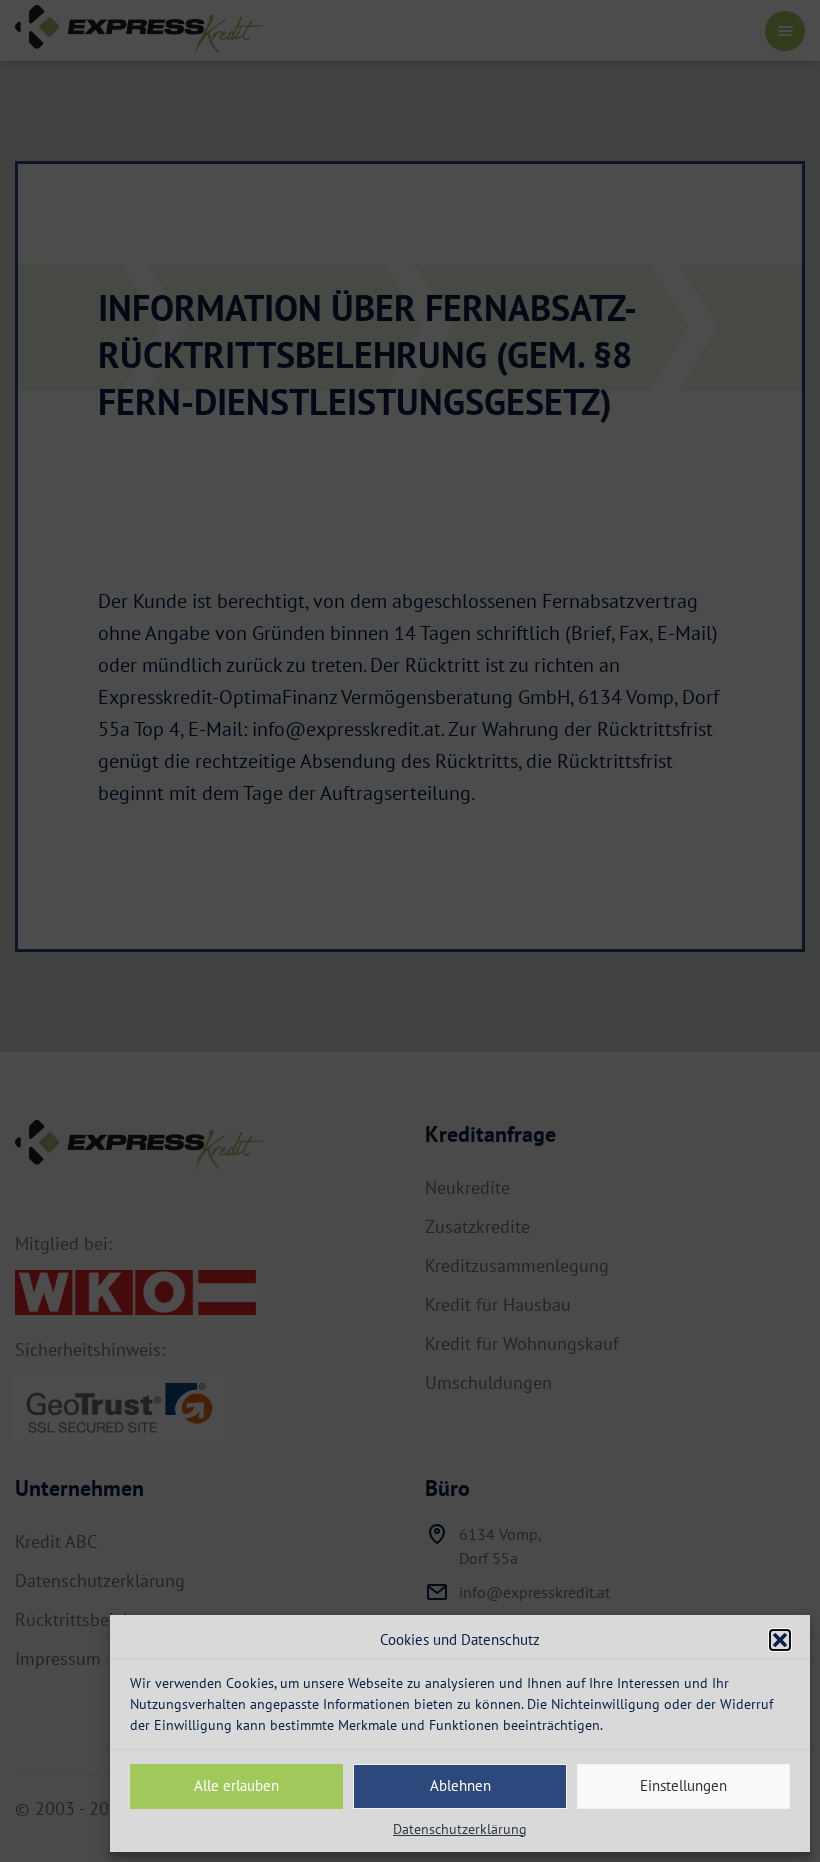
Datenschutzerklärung (460, 1829)
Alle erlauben (236, 1785)
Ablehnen (460, 1785)
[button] (780, 1640)
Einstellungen (683, 1785)
